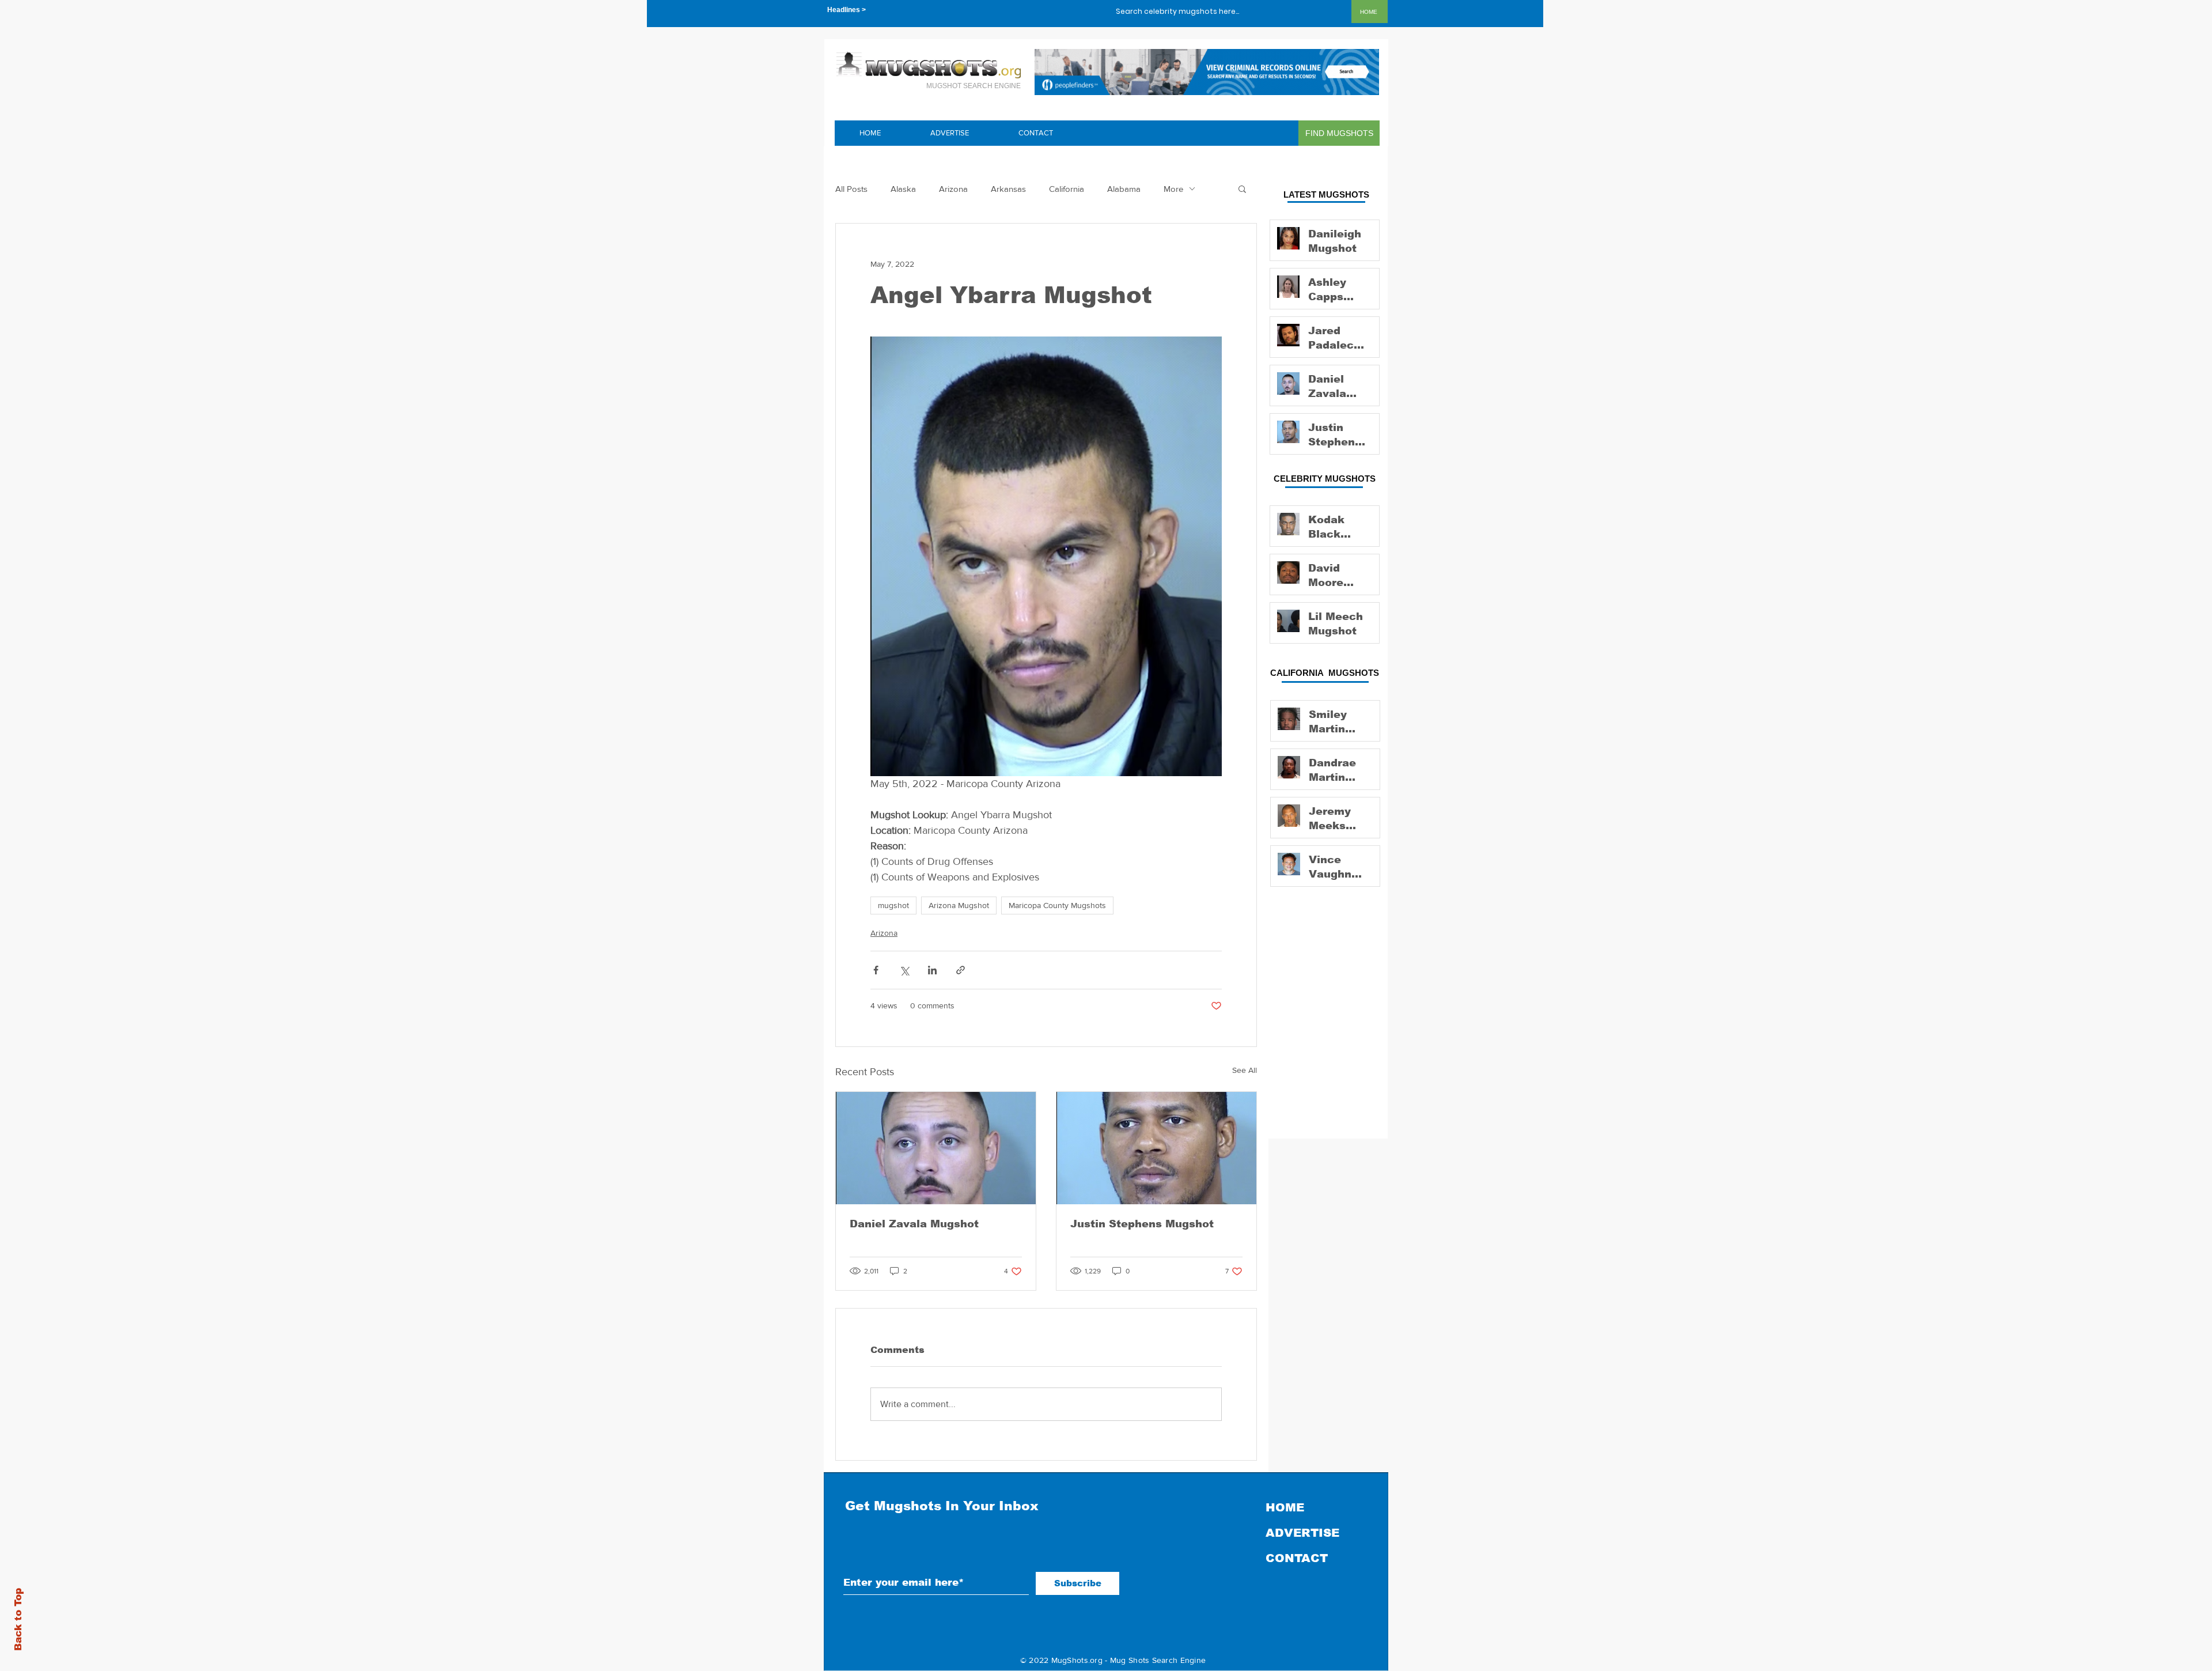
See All (1245, 1070)
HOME (1285, 1507)
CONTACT (1297, 1558)
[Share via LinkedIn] (932, 970)
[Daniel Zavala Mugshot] (936, 1148)
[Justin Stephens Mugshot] (1156, 1148)
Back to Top (18, 1619)
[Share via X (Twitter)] (904, 970)
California (1067, 189)
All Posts (851, 189)
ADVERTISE (1302, 1533)
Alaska (903, 189)
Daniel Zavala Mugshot (914, 1224)
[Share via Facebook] (876, 970)
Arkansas (1008, 189)
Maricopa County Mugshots (1057, 905)
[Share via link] (961, 970)
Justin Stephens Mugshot (1142, 1224)
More (1173, 189)
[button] (1242, 188)
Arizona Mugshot (959, 905)
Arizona (953, 189)
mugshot (893, 905)
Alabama (1124, 189)
